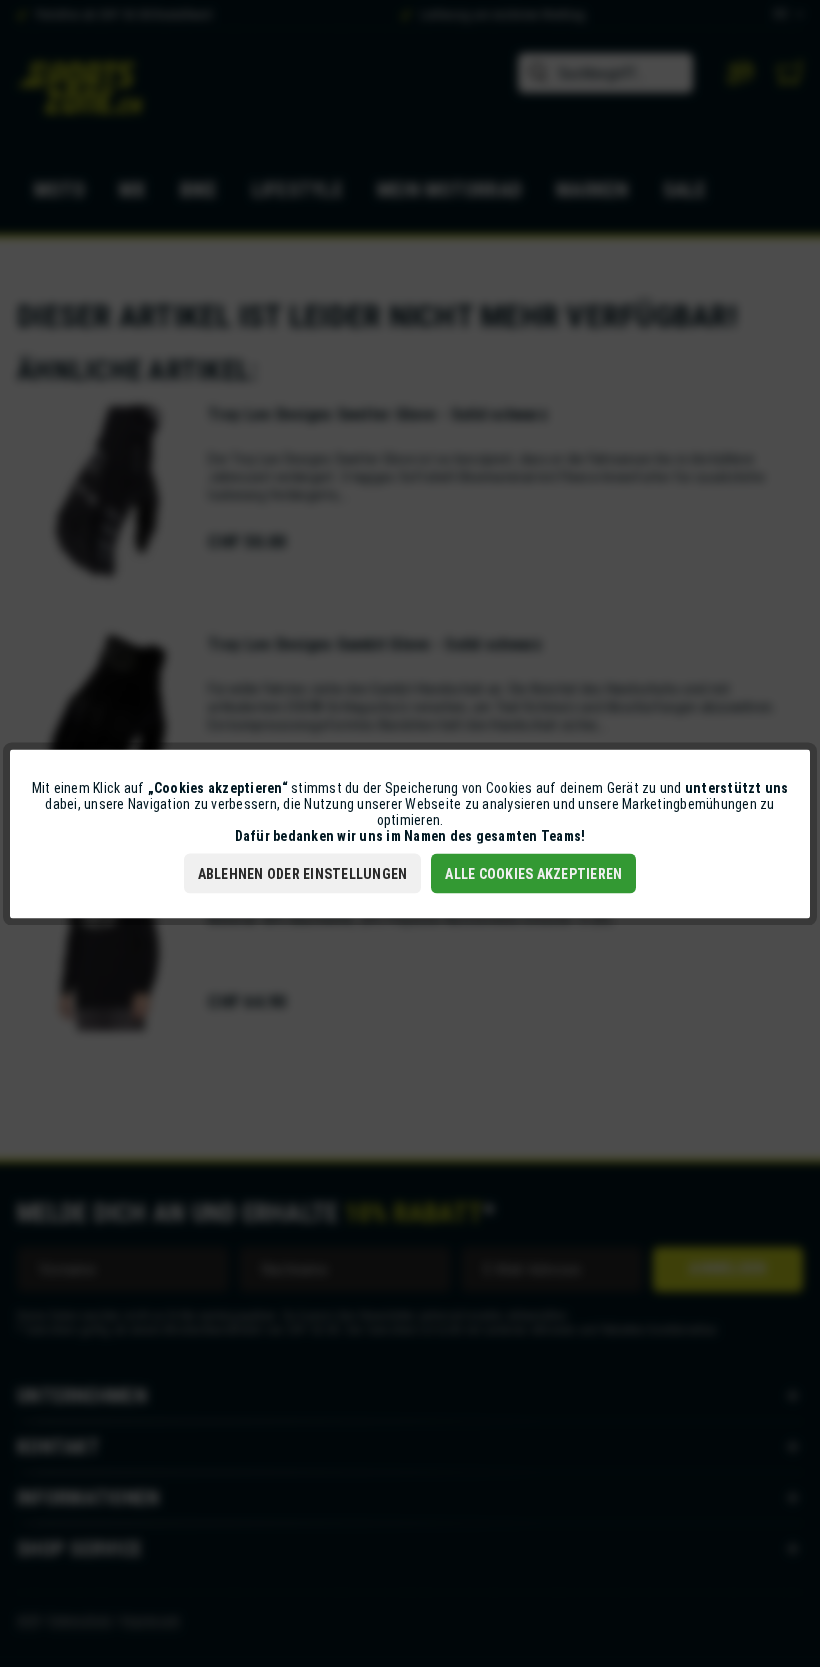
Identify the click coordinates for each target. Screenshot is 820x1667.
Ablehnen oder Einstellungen (303, 873)
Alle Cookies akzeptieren (533, 873)
